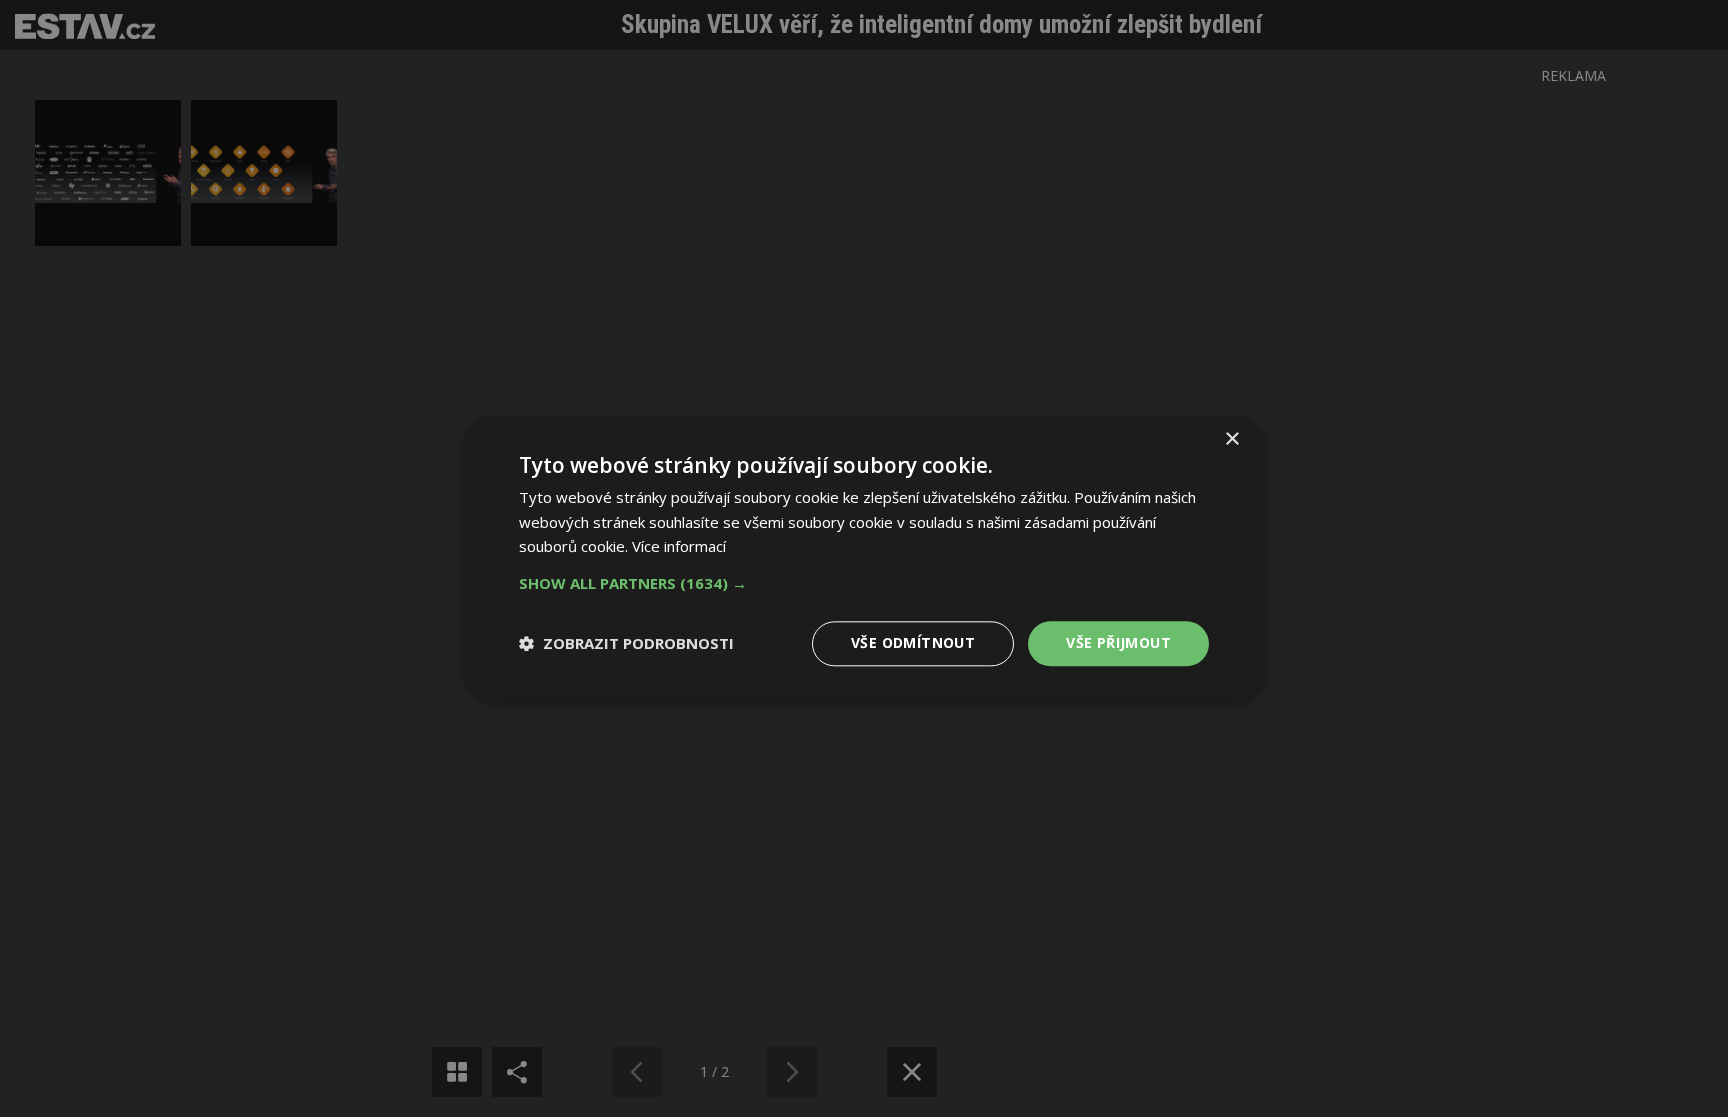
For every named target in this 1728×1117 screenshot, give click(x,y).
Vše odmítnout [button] (913, 642)
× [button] (1231, 439)
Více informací (679, 547)
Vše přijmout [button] (1118, 642)
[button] (864, 583)
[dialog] (864, 558)
